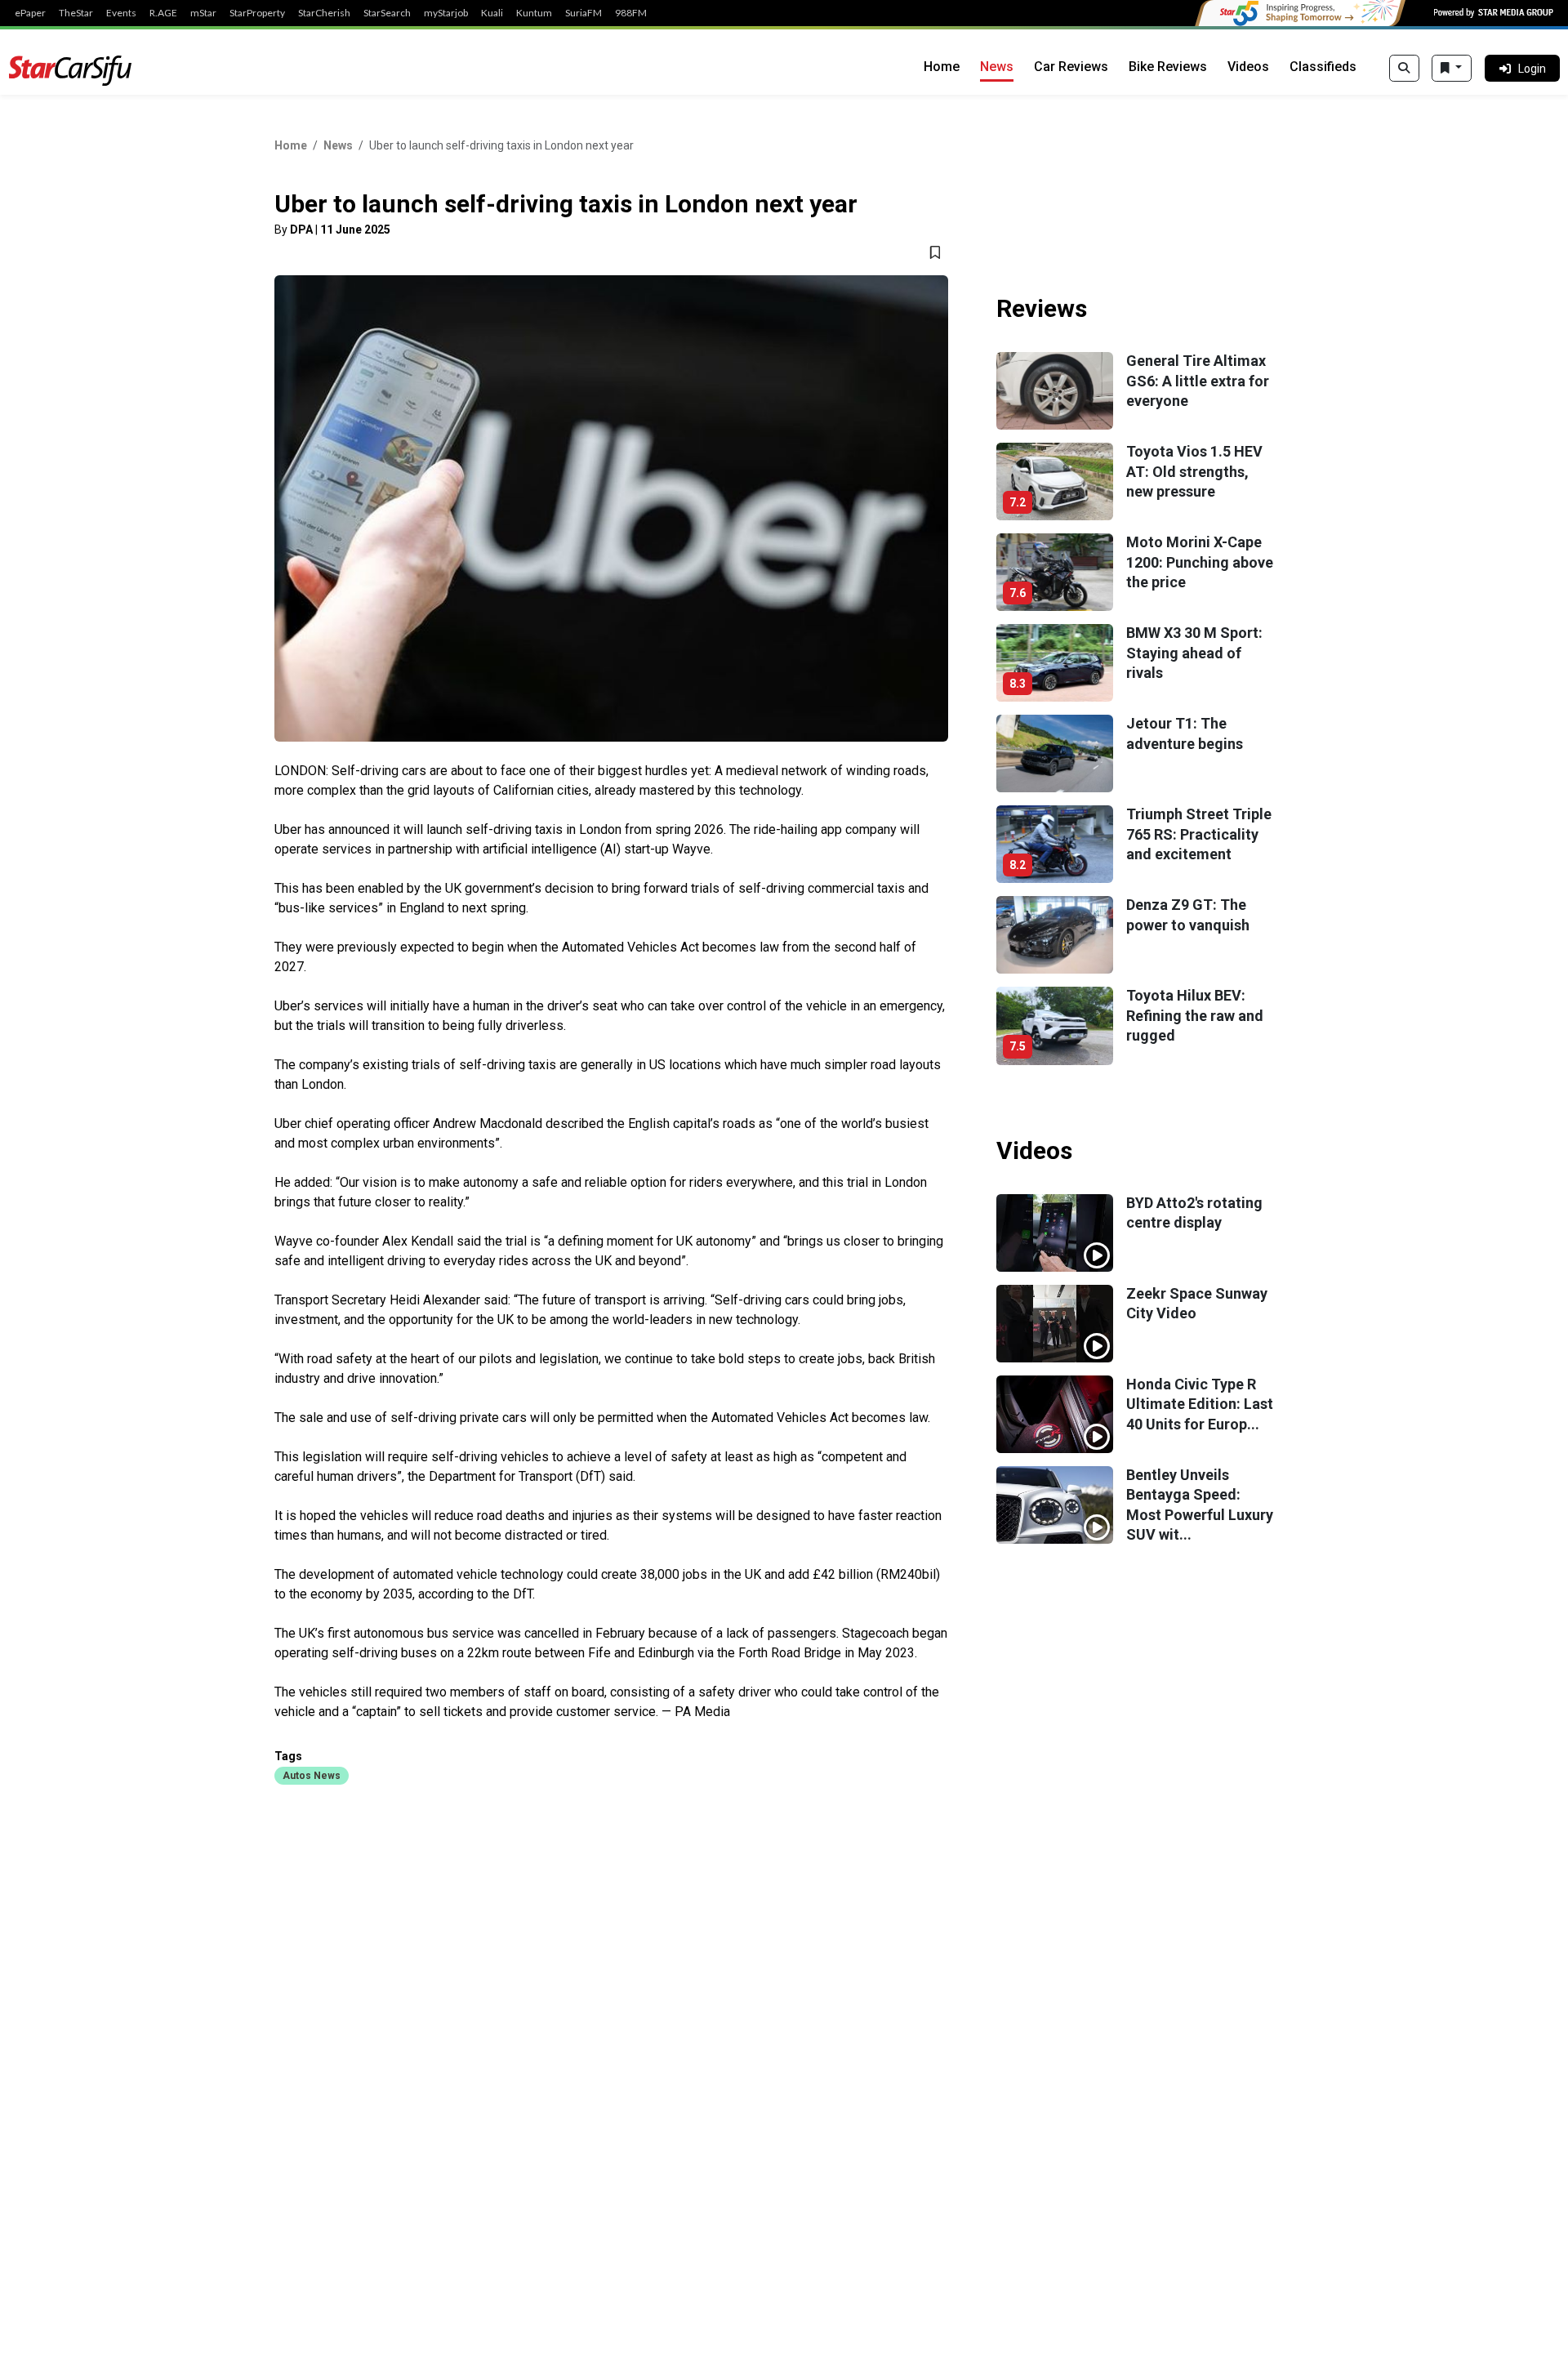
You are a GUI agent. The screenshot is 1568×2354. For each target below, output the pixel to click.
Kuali (492, 13)
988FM (631, 13)
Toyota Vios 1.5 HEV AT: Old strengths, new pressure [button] (1194, 471)
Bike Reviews (1168, 67)
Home (942, 67)
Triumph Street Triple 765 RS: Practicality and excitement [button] (1199, 834)
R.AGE (163, 13)
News (997, 67)
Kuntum (534, 13)
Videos (1248, 67)
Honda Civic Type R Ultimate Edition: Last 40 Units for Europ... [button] (1200, 1404)
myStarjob (446, 13)
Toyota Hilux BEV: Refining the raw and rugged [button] (1195, 1015)
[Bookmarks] (1452, 69)
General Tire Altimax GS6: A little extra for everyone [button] (1198, 381)
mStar (203, 13)
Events (121, 13)
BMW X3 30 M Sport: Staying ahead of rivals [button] (1194, 653)
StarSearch (387, 13)
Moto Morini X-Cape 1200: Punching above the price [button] (1200, 562)
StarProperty (257, 13)
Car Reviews (1071, 67)
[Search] (1404, 69)
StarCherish (324, 13)
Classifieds (1323, 67)
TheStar (76, 13)
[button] (312, 1775)
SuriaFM (584, 13)
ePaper (30, 13)
